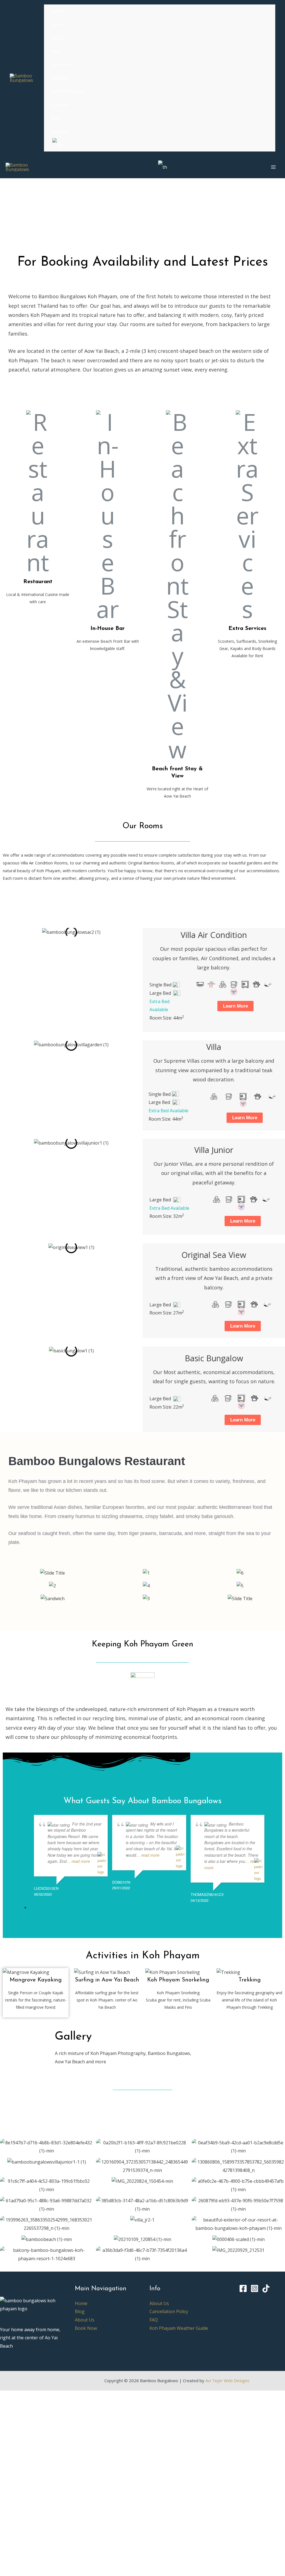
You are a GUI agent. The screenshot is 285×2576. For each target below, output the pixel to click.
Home (81, 2303)
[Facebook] (243, 2288)
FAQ (154, 2320)
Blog (80, 2311)
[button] (6, 932)
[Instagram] (255, 2288)
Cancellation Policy (169, 2311)
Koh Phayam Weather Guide (179, 2328)
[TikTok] (266, 2288)
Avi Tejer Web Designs (227, 2381)
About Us (85, 2320)
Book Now (86, 2328)
